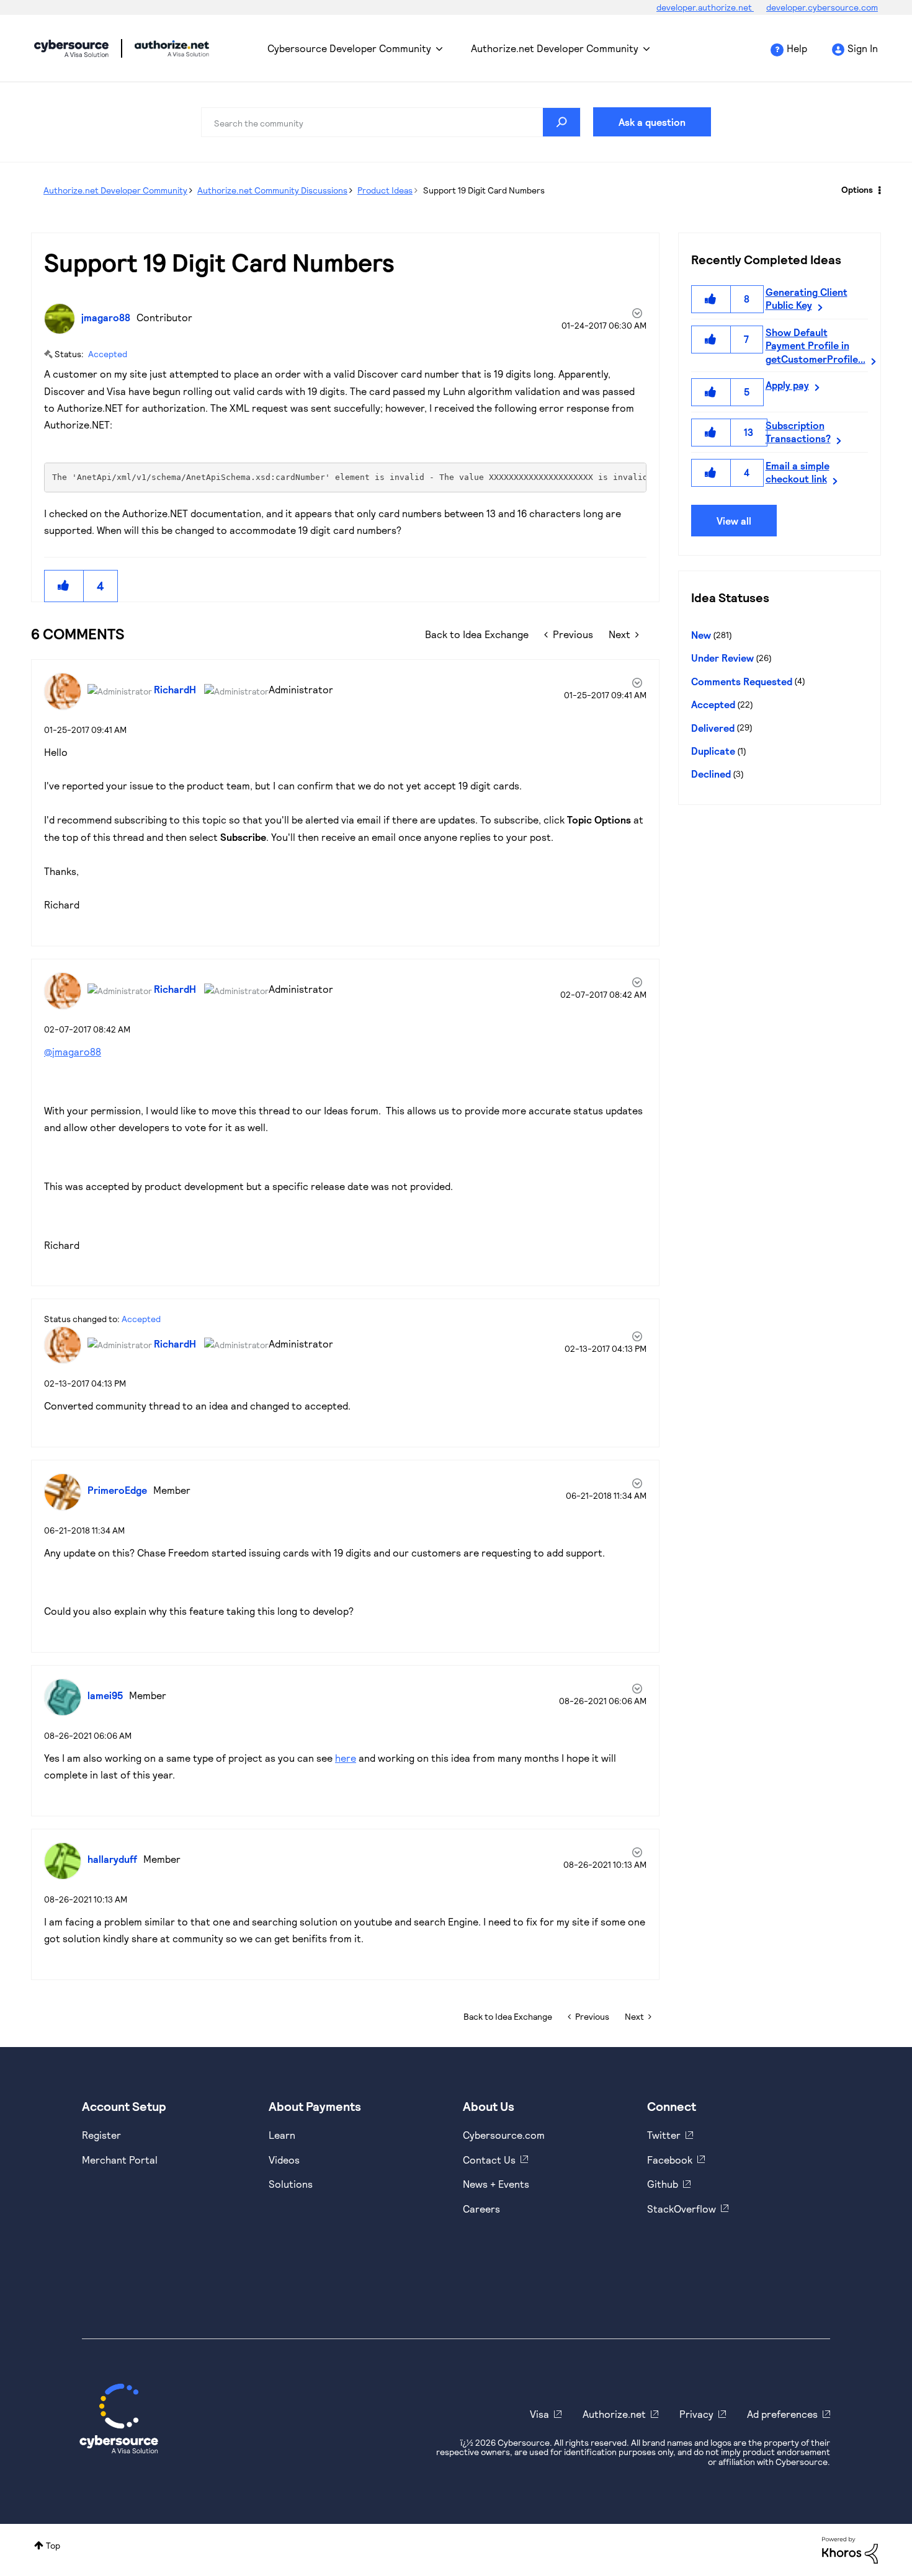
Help (797, 48)
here (346, 1758)
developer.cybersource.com (822, 7)
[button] (64, 586)
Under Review (722, 658)
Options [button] (857, 189)
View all (734, 521)
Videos (284, 2160)
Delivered (713, 728)
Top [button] (53, 2545)
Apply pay (787, 385)
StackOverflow (682, 2209)
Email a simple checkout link (798, 472)
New (701, 635)
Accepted (108, 354)
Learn (282, 2135)
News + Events (496, 2184)
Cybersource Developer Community (71, 48)
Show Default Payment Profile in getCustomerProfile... (816, 345)
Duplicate (713, 751)
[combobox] (391, 122)
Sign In (863, 48)
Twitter (664, 2135)
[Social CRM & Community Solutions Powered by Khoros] (850, 2549)
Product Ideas (385, 190)
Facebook (670, 2160)
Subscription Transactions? (798, 432)
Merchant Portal (120, 2160)
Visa (539, 2414)
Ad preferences (782, 2414)
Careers (481, 2209)
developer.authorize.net (705, 7)
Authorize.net (614, 2414)
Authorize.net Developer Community (555, 48)
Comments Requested (742, 681)
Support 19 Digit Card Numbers (219, 262)
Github (663, 2184)
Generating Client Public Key (807, 298)
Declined (711, 774)
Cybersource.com (504, 2135)
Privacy (696, 2414)
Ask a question (652, 122)
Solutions (291, 2184)
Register (101, 2135)
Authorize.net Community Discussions (272, 190)
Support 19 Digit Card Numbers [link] (484, 190)
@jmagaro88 (73, 1051)
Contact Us (489, 2160)
